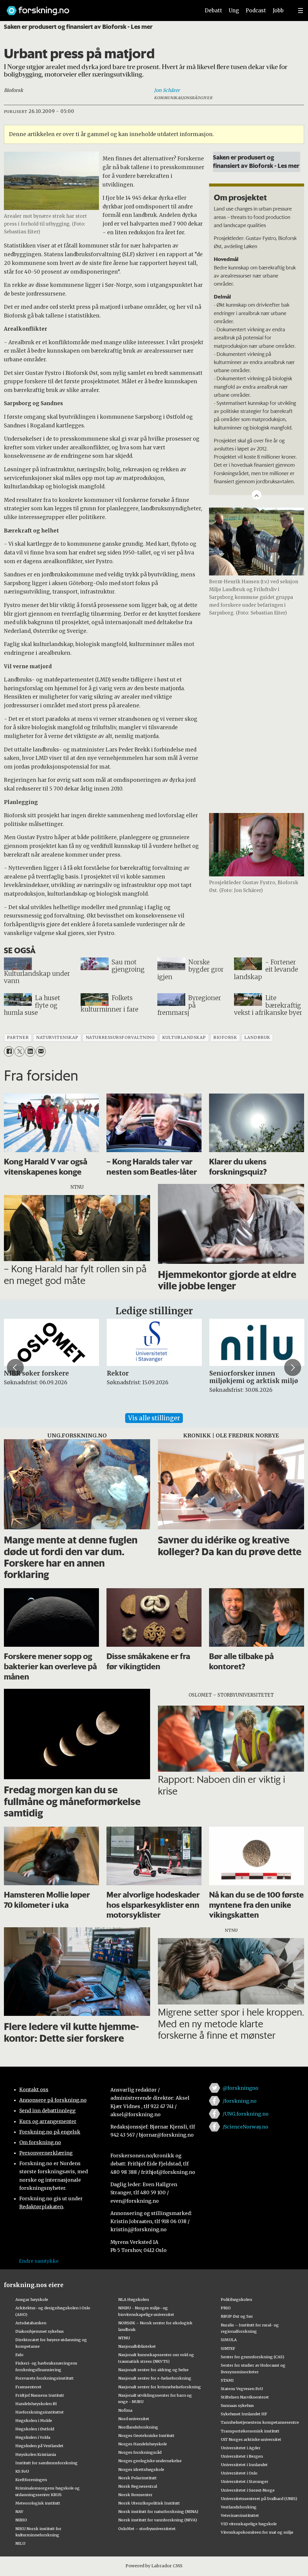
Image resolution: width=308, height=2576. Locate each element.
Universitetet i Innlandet (244, 2465)
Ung (234, 11)
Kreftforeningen (31, 2480)
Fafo (19, 2355)
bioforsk (225, 1038)
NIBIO (21, 2520)
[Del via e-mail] (41, 1051)
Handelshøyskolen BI (36, 2404)
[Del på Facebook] (9, 1051)
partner (18, 1038)
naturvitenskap (57, 1038)
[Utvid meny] (300, 11)
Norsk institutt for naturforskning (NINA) (158, 2511)
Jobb (278, 11)
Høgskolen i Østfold (35, 2429)
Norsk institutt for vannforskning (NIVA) (158, 2520)
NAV (19, 2511)
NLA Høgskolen (134, 2299)
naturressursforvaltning (120, 1038)
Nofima (125, 2410)
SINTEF (228, 2348)
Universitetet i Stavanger (245, 2481)
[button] (15, 1367)
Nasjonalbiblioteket (137, 2346)
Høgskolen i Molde (34, 2420)
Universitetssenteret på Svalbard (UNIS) (259, 2499)
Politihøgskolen (236, 2299)
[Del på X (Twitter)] (19, 1051)
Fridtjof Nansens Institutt (40, 2395)
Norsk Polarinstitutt (137, 2478)
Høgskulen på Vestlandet (39, 2446)
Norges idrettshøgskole (141, 2469)
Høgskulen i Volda (33, 2437)
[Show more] (257, 495)
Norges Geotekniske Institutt (146, 2435)
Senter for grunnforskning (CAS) (253, 2357)
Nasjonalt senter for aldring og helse (153, 2370)
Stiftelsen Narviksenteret (245, 2397)
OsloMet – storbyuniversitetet (147, 2529)
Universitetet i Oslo (239, 2473)
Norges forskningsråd (140, 2452)
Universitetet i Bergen (242, 2456)
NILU (20, 2543)
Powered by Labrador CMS (154, 2566)
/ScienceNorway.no (245, 2127)
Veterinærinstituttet (240, 2515)
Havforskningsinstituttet (40, 2412)
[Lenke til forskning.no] (98, 8)
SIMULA (229, 2340)
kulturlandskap (184, 1038)
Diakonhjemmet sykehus (40, 2331)
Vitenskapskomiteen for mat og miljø (257, 2532)
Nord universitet (134, 2419)
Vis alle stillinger (154, 1418)
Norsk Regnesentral (138, 2486)
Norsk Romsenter (135, 2495)
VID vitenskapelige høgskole (249, 2524)
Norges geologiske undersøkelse (150, 2461)
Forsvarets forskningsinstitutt (45, 2378)
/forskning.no (240, 2101)
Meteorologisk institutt (38, 2503)
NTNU (124, 2338)
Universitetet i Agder (241, 2448)
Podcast (256, 11)
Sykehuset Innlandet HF (244, 2414)
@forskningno (240, 2088)
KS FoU (22, 2471)
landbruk (257, 1038)
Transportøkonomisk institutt (250, 2431)
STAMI (227, 2380)
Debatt (213, 11)
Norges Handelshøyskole (143, 2444)
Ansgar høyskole (32, 2299)
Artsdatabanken (31, 2323)
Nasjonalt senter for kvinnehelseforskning (160, 2387)
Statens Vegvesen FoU (242, 2389)
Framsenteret (28, 2387)
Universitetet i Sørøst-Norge (248, 2490)
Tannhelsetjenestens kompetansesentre (260, 2422)
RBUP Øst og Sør (237, 2316)
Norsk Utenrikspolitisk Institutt (149, 2503)
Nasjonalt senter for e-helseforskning (155, 2378)
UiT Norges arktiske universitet (251, 2439)
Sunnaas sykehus (237, 2405)
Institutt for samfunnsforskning (46, 2463)
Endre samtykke (39, 2261)
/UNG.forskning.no (246, 2114)
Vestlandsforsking (239, 2507)
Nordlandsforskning (138, 2427)
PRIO (226, 2308)
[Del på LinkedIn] (30, 1051)
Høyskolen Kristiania (36, 2454)
